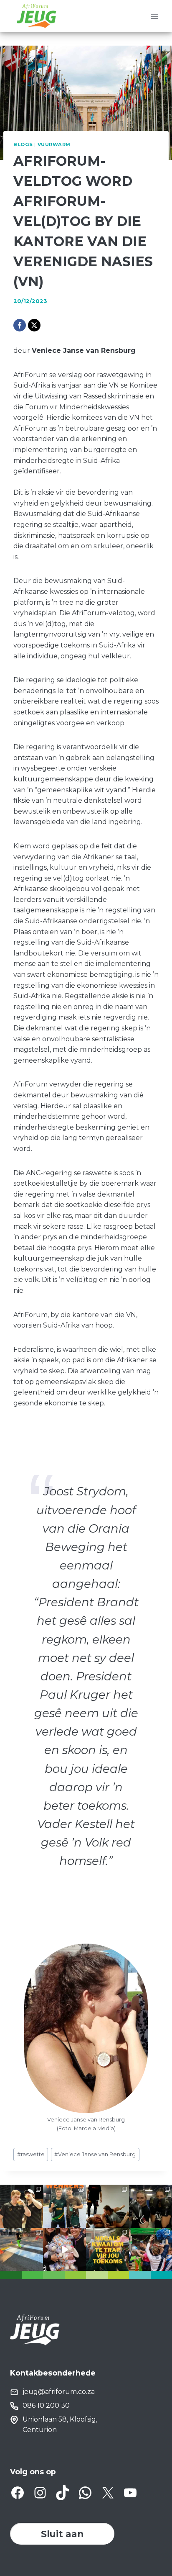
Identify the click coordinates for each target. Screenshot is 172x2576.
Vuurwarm (54, 144)
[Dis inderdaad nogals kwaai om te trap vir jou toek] (107, 2249)
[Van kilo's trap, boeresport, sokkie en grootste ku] (150, 2249)
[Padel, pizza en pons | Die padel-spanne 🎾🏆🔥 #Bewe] (64, 2206)
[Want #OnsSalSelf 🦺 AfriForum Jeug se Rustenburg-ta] (21, 2249)
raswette (31, 2154)
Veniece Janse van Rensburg (95, 2154)
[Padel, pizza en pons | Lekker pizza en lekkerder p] (21, 2206)
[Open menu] (154, 16)
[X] (34, 325)
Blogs (23, 144)
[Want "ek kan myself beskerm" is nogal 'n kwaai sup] (107, 2206)
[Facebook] (20, 325)
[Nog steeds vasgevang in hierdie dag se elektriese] (64, 2249)
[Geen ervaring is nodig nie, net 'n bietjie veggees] (150, 2206)
